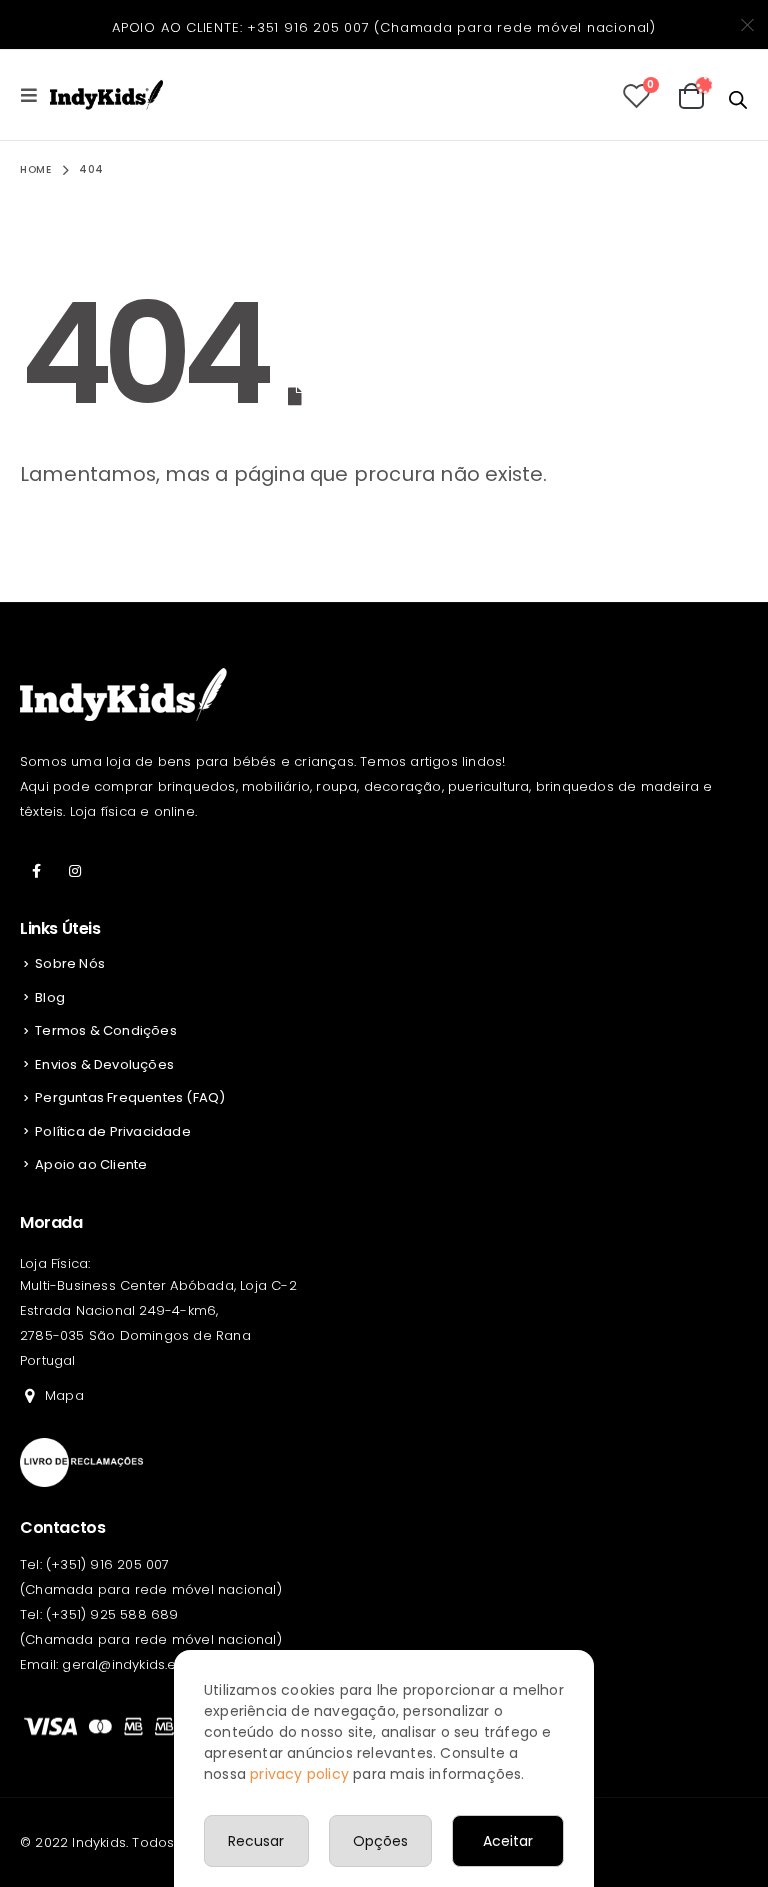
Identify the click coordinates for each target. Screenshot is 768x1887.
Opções (380, 1841)
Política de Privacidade (113, 1131)
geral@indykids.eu (123, 1664)
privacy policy (299, 1774)
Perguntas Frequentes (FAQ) (130, 1097)
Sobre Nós (70, 963)
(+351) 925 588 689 (112, 1614)
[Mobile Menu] (35, 95)
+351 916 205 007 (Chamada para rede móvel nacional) (451, 27)
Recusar (256, 1841)
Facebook (37, 871)
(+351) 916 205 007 (108, 1564)
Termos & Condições (106, 1030)
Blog (50, 997)
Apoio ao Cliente (91, 1164)
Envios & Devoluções (104, 1064)
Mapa (64, 1395)
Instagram (75, 871)
